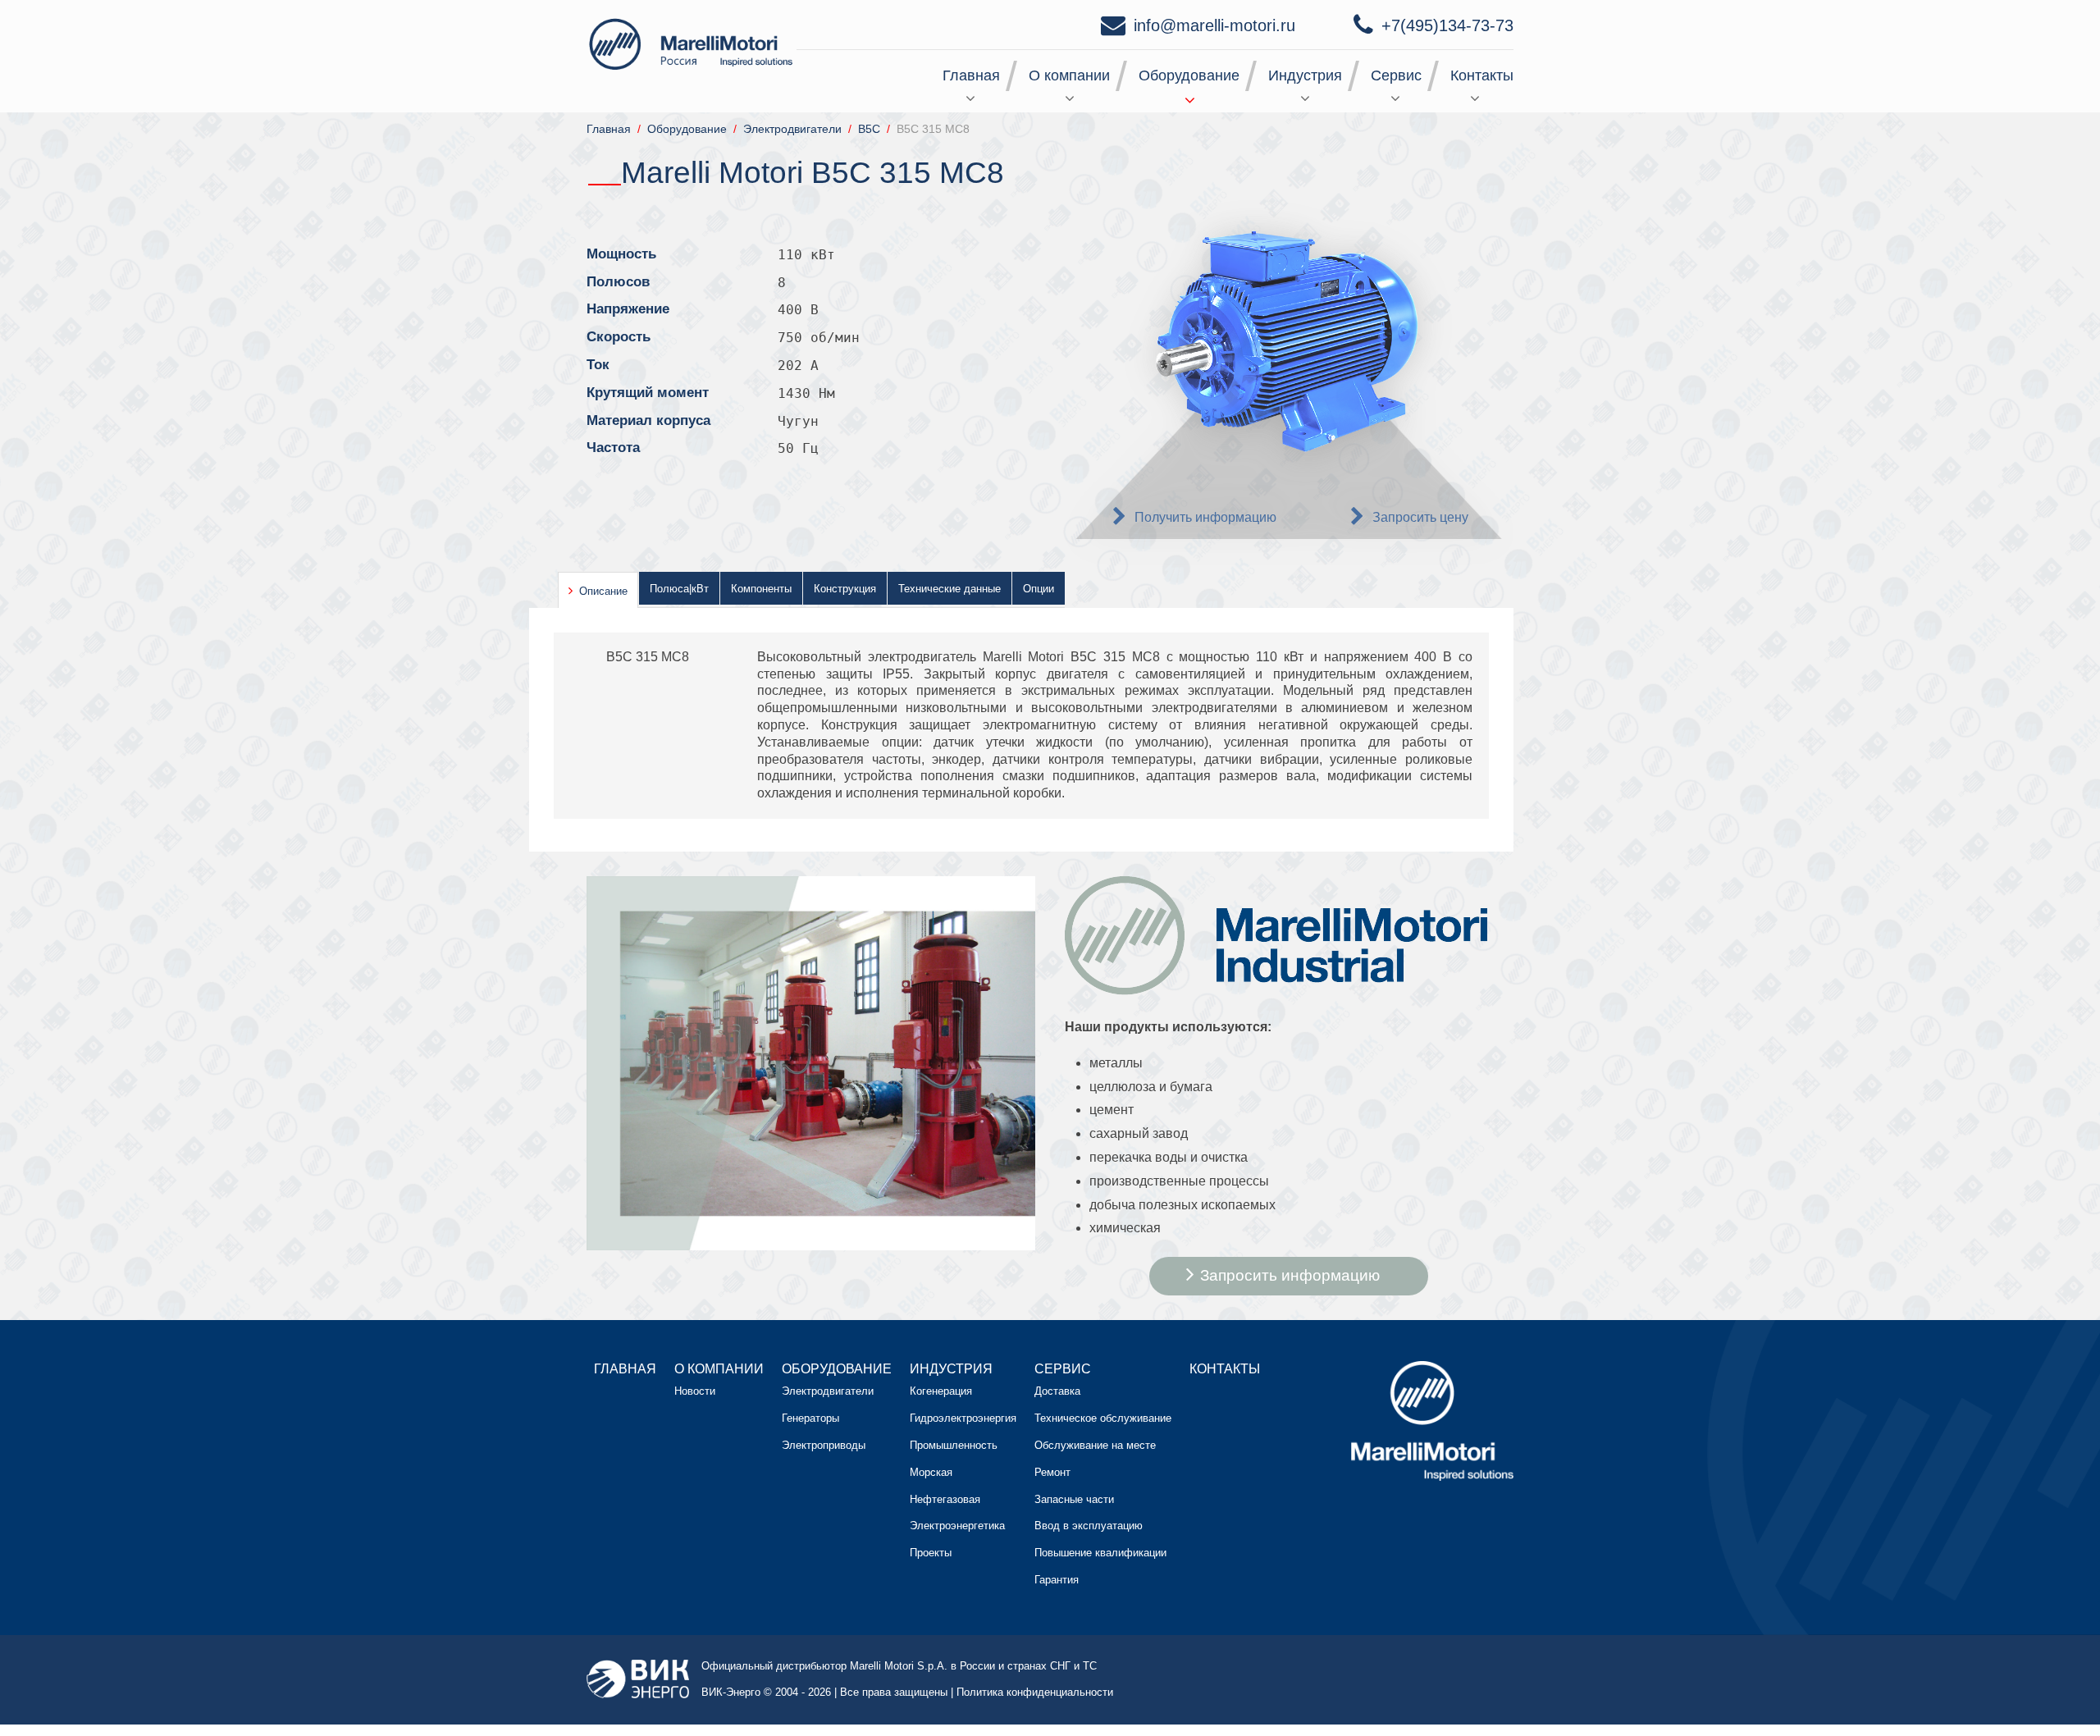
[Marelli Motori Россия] (693, 43)
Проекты (931, 1553)
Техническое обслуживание (1103, 1418)
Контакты (1482, 75)
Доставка (1057, 1391)
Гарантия (1057, 1580)
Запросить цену (1420, 517)
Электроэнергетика (957, 1526)
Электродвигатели (828, 1391)
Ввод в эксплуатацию (1089, 1526)
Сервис (1396, 75)
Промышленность (954, 1445)
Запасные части (1074, 1499)
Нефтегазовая (945, 1499)
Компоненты (761, 589)
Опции (1039, 589)
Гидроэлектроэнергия (963, 1418)
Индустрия (1305, 75)
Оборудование (1189, 75)
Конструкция (845, 589)
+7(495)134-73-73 (1447, 25)
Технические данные (950, 589)
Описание (603, 591)
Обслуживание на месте (1095, 1445)
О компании (1069, 75)
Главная (971, 75)
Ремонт (1052, 1472)
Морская (931, 1472)
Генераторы (810, 1418)
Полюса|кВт (679, 589)
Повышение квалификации (1100, 1553)
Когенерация (941, 1391)
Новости (695, 1391)
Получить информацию (1205, 517)
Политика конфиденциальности (1035, 1692)
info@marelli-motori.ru (1214, 25)
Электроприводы (824, 1445)
